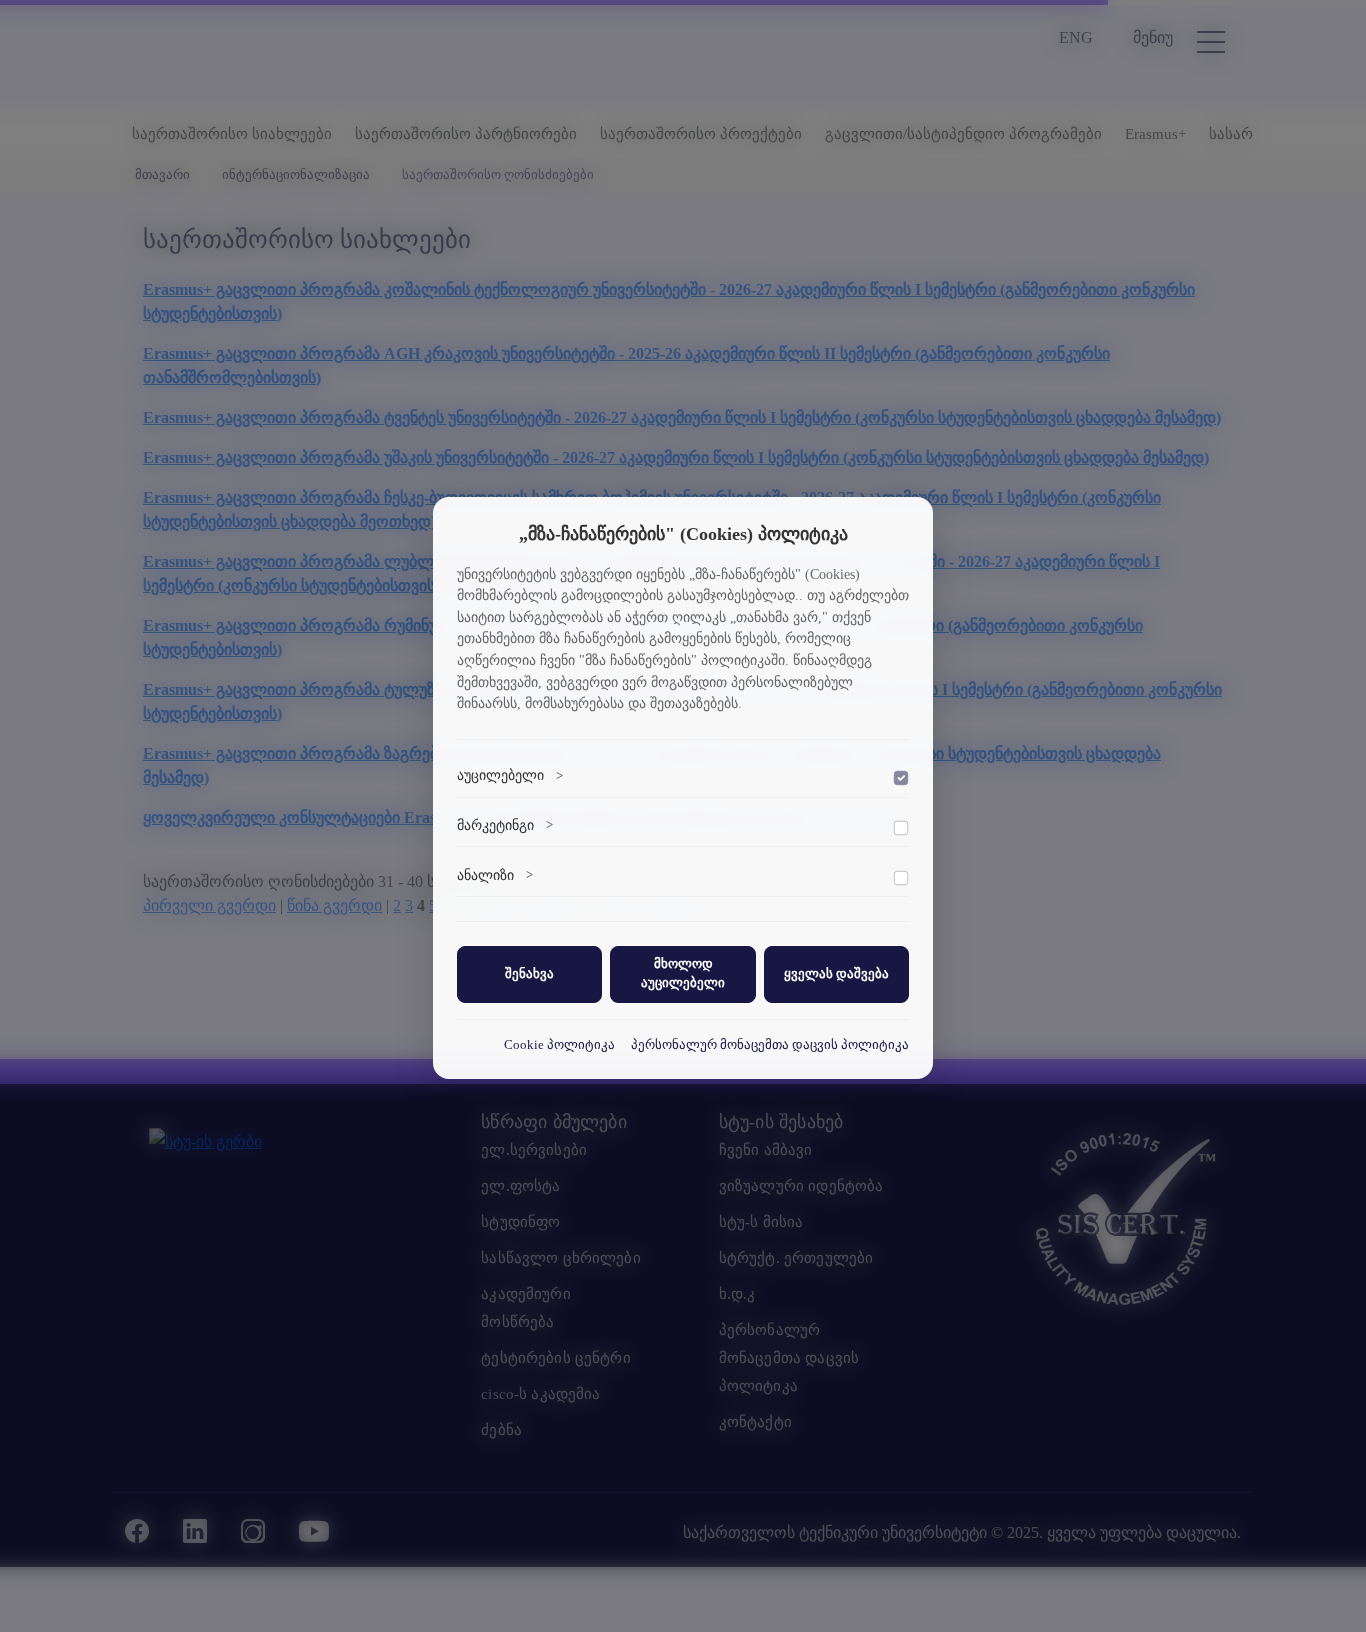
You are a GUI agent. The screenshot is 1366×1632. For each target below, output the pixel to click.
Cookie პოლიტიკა (559, 1045)
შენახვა (529, 974)
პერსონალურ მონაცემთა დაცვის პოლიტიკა (770, 1045)
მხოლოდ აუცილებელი (683, 973)
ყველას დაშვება (836, 974)
